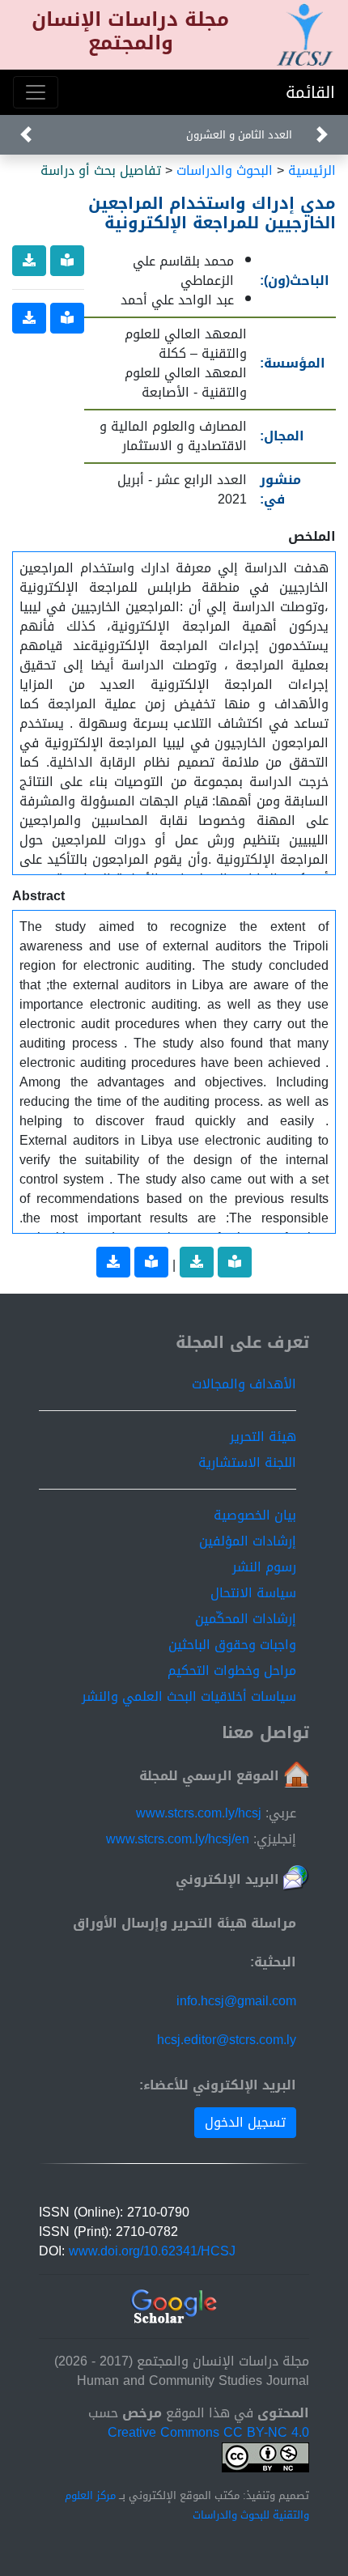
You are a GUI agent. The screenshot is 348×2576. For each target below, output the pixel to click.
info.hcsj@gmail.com (236, 2001)
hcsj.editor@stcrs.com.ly (227, 2040)
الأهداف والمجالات (244, 1384)
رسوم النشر (264, 1567)
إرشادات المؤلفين (248, 1541)
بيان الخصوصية (255, 1515)
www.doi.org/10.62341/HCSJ (152, 2251)
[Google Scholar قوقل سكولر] (174, 2308)
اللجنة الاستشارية (247, 1462)
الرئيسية (312, 170)
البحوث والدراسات (225, 170)
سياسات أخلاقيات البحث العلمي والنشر (189, 1696)
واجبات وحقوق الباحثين (232, 1645)
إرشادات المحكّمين (246, 1619)
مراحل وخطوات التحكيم (232, 1671)
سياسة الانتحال (253, 1593)
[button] (26, 135)
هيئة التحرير (263, 1437)
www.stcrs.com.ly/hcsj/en (178, 1839)
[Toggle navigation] (36, 92)
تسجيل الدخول (245, 2122)
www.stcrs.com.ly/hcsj (199, 1813)
